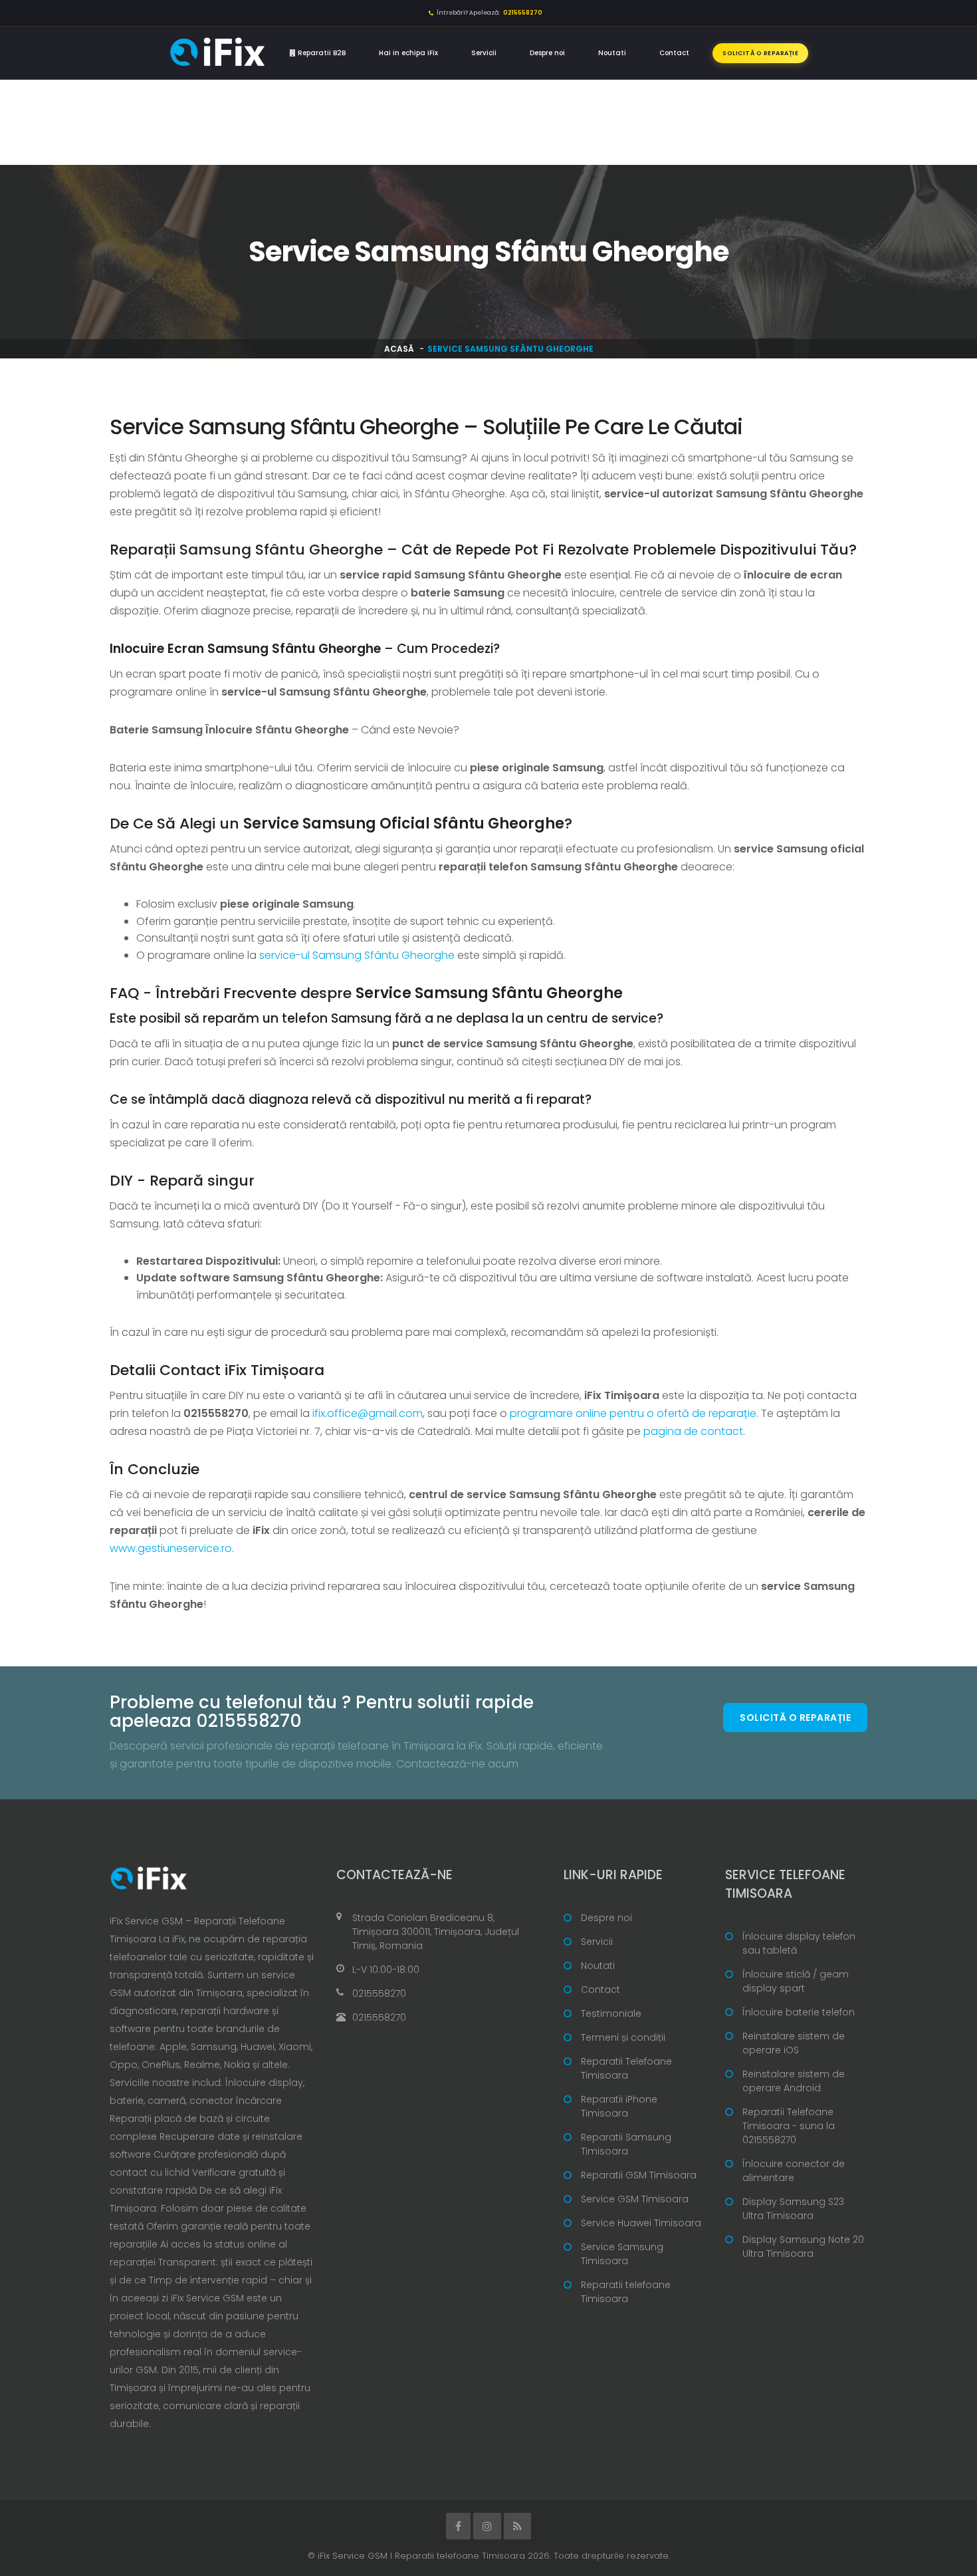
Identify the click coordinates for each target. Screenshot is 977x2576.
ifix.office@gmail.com (368, 1413)
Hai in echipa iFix (408, 53)
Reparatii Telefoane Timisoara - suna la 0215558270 (789, 2126)
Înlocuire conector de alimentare (794, 2171)
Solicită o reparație (760, 53)
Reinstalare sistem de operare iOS (794, 2043)
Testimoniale (611, 2013)
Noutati (612, 53)
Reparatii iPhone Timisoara (619, 2106)
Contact (674, 53)
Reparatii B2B (321, 53)
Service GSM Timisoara (635, 2199)
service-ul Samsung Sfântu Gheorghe (357, 955)
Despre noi (547, 53)
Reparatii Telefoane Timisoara (626, 2068)
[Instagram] (487, 2526)
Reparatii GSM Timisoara (639, 2175)
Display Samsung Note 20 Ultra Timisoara (803, 2247)
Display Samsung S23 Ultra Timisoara (793, 2209)
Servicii (484, 53)
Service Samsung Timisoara (622, 2254)
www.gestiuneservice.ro (171, 1548)
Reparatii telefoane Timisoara (626, 2292)
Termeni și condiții (623, 2037)
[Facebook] (458, 2526)
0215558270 (379, 1994)
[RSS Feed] (517, 2526)
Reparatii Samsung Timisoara (626, 2144)
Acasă (399, 349)
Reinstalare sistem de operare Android (794, 2081)
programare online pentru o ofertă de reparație (633, 1413)
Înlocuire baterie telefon (799, 2012)
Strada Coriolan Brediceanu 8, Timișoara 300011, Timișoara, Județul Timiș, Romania (436, 1932)
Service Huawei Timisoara (641, 2223)
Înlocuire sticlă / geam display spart (796, 1981)
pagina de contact (693, 1431)
